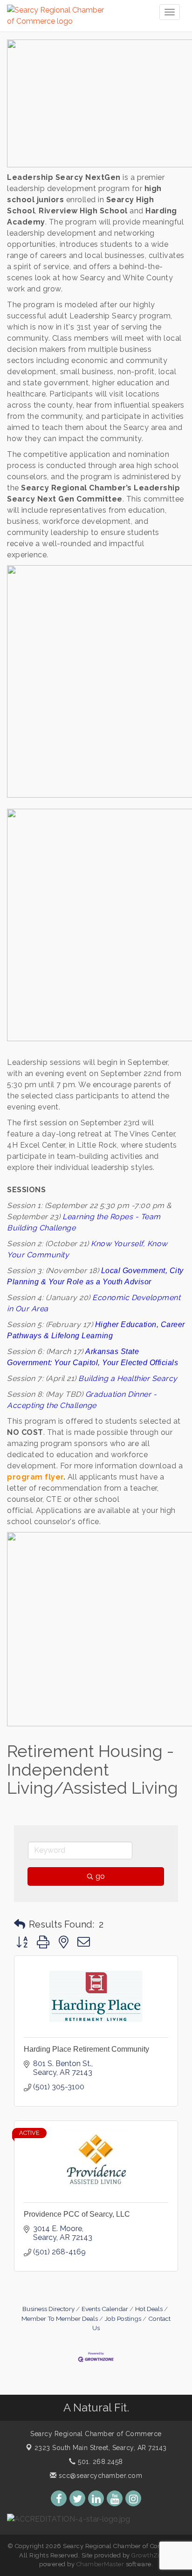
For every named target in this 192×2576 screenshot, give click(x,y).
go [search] (100, 1876)
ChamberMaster (100, 2564)
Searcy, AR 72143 (101, 2448)
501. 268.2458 (99, 2462)
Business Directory (48, 2309)
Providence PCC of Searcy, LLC (77, 2214)
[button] (20, 1924)
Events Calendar (105, 2309)
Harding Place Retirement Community (86, 2049)
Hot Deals (149, 2309)
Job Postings (123, 2318)
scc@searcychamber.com (99, 2476)
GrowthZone (150, 2555)
